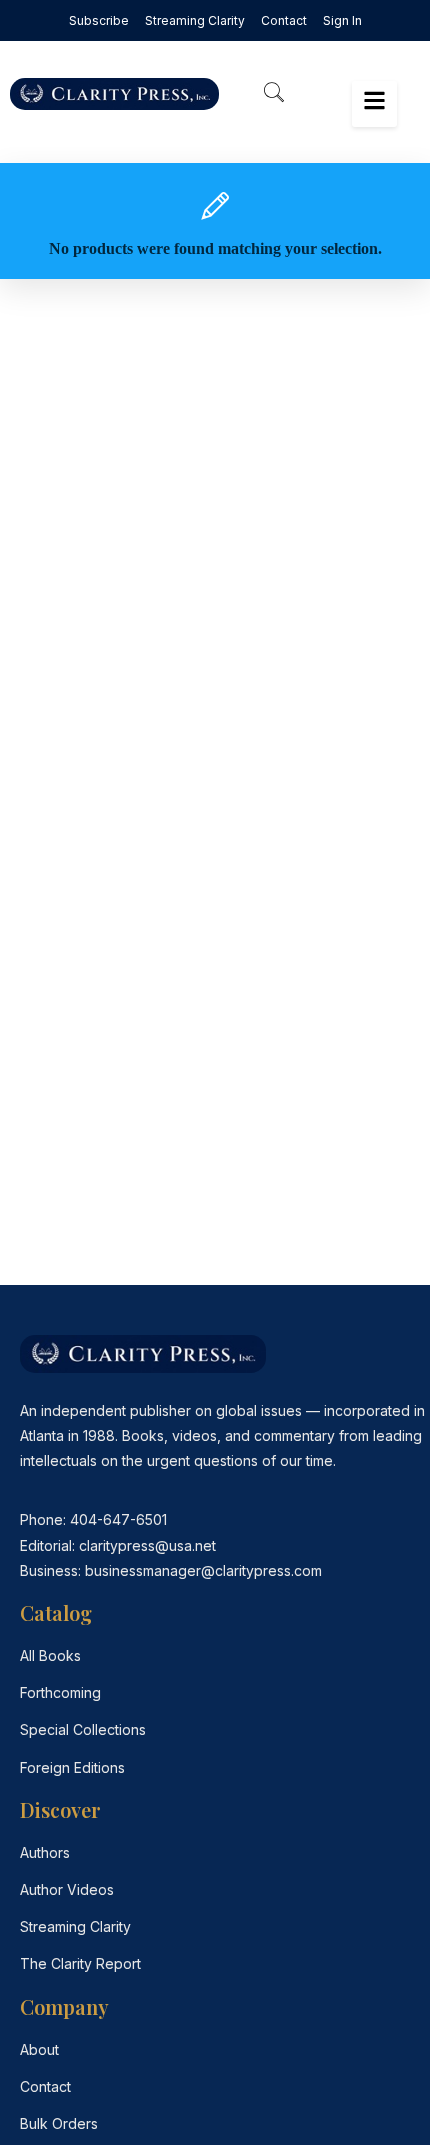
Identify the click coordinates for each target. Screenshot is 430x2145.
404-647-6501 (118, 1519)
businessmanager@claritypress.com (203, 1570)
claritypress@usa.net (147, 1545)
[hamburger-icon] (374, 104)
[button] (274, 94)
